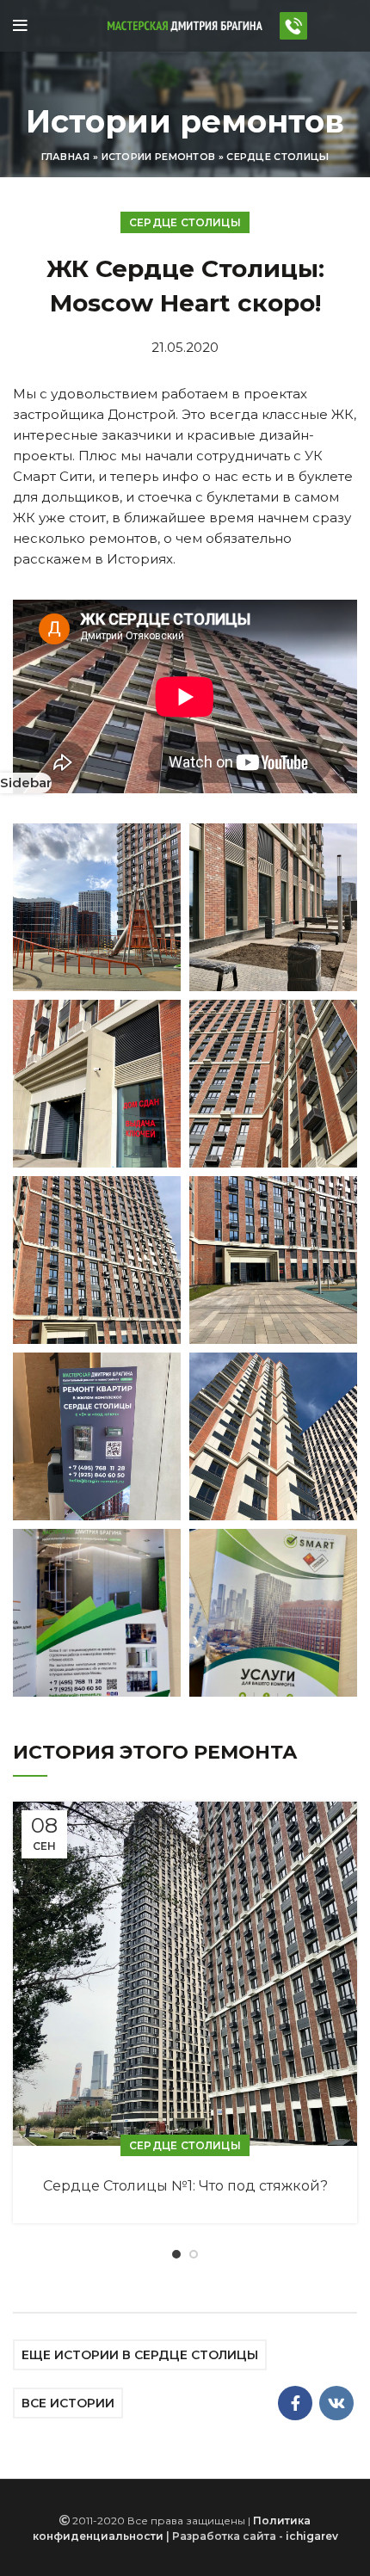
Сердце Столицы (277, 157)
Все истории (68, 2403)
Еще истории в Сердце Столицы (140, 2355)
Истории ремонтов (159, 157)
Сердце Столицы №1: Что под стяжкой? (185, 2186)
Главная (66, 157)
